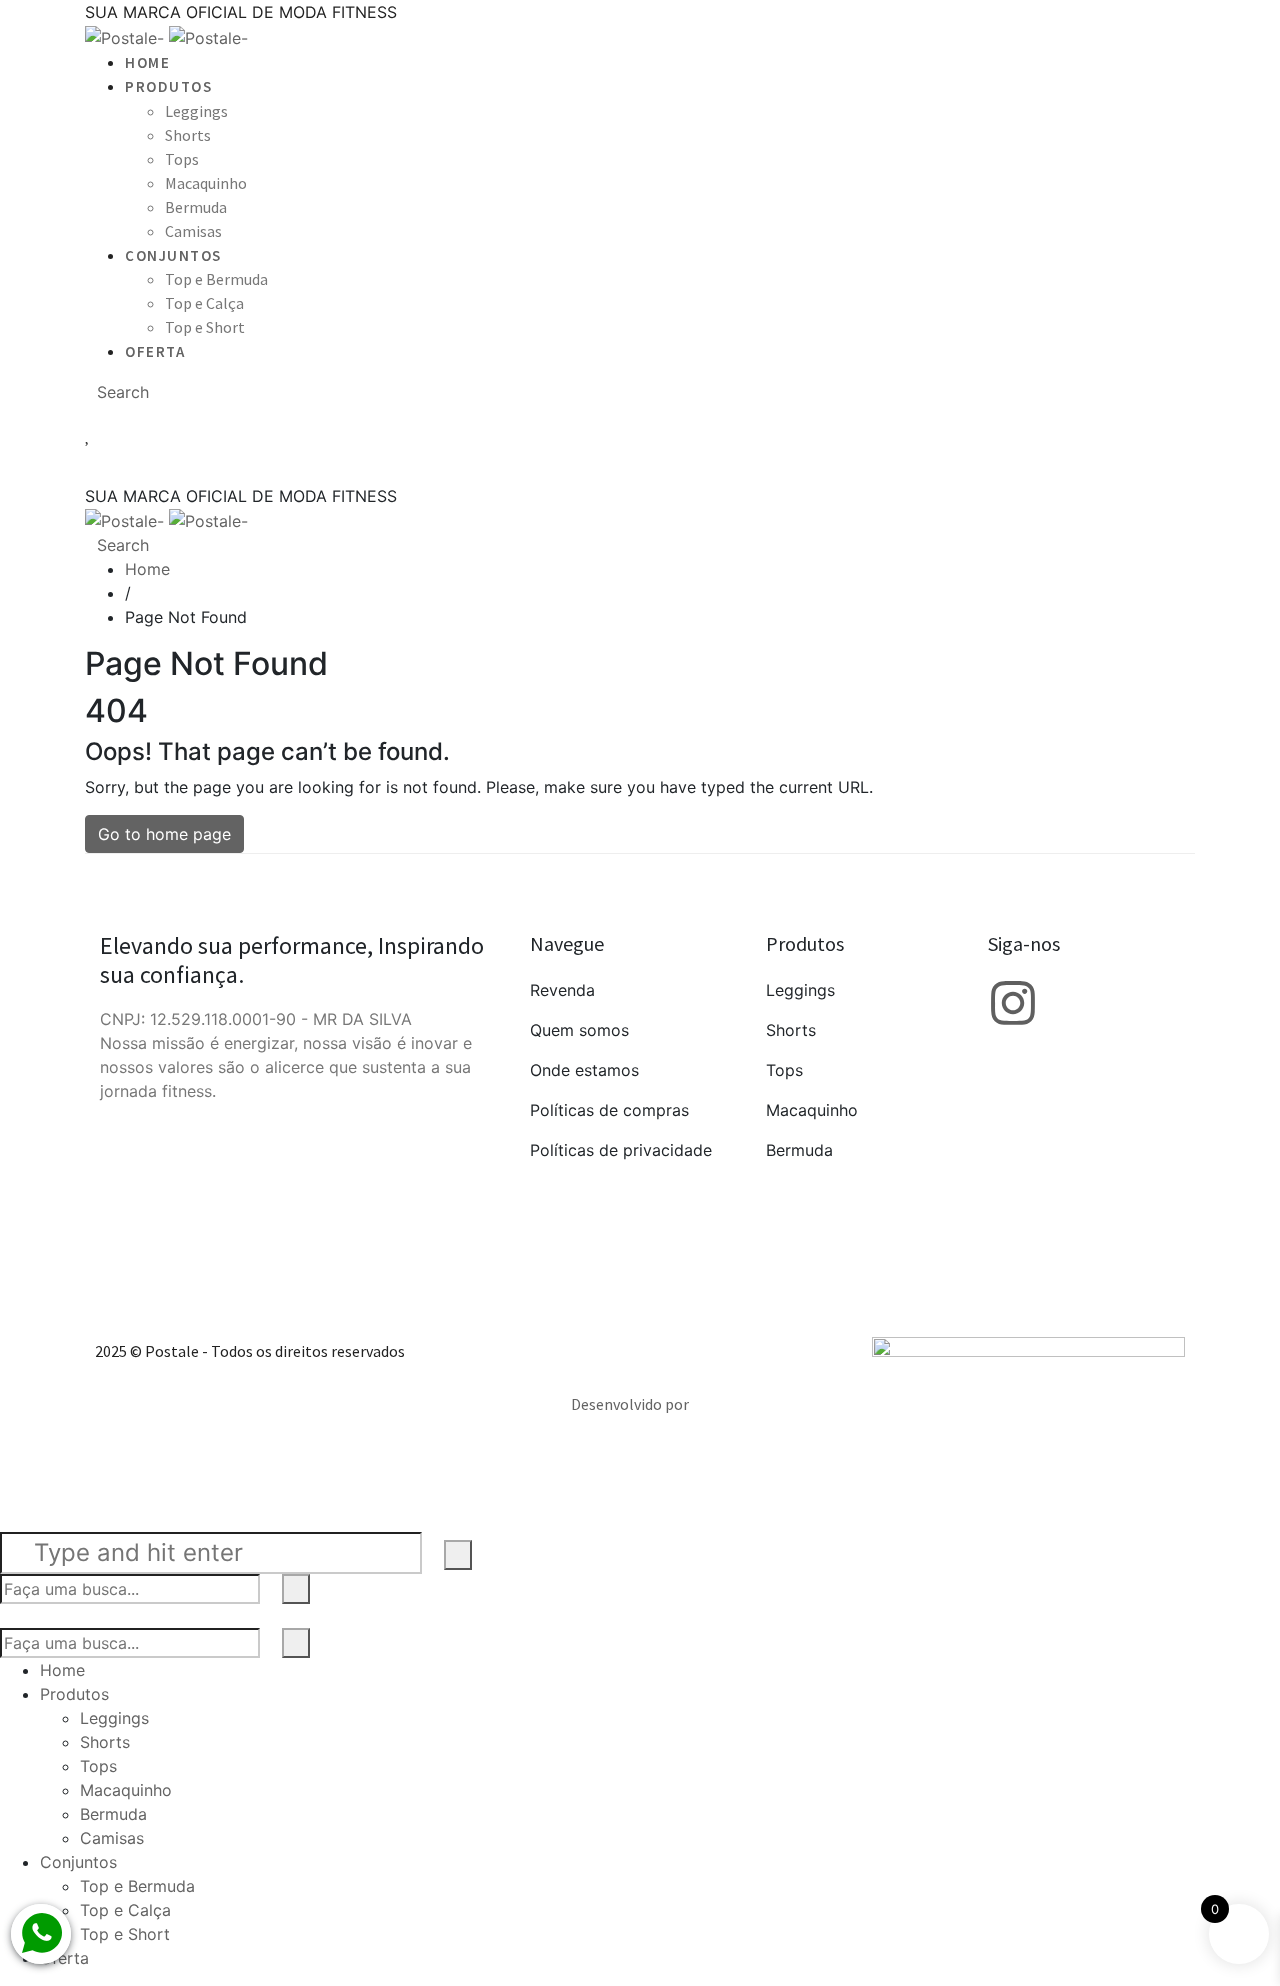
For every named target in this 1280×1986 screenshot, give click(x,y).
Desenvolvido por (630, 1404)
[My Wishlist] (640, 434)
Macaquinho (812, 1110)
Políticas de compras (609, 1110)
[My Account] (640, 414)
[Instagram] (1013, 1003)
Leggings (800, 990)
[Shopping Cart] (640, 464)
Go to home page (164, 834)
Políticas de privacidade (621, 1150)
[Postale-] (166, 36)
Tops (784, 1070)
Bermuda (799, 1150)
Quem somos (579, 1030)
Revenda (562, 990)
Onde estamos (584, 1070)
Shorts (791, 1030)
